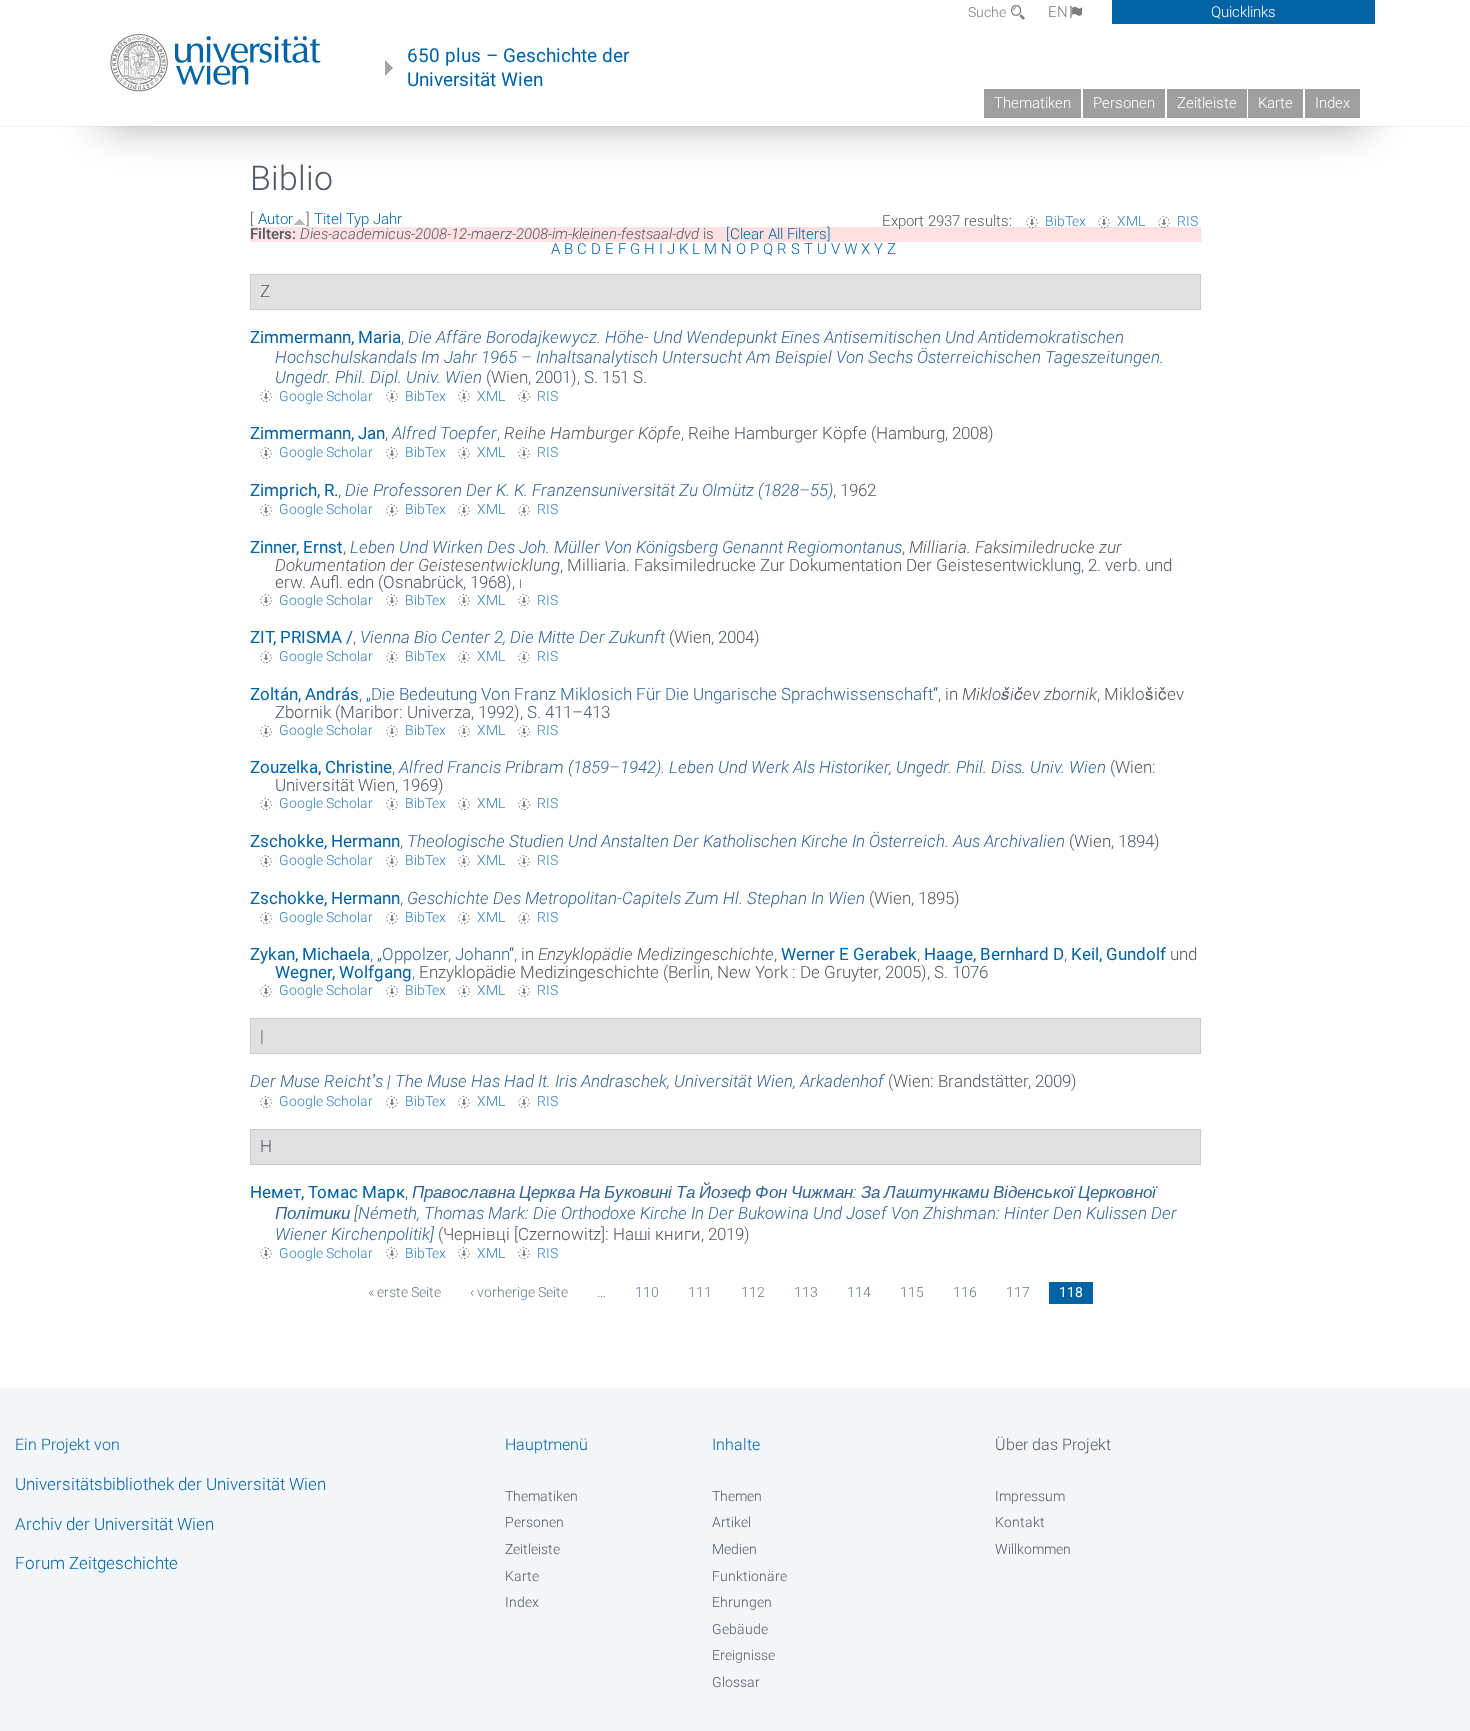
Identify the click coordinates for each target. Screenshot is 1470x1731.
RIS (1187, 221)
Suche (988, 12)
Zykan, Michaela (310, 954)
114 (859, 1292)
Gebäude (740, 1629)
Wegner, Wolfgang (343, 972)
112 (753, 1292)
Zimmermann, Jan (317, 433)
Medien (734, 1549)
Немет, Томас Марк (327, 1192)
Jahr (387, 219)
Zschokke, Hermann (325, 841)
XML (1131, 221)
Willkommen (1033, 1549)
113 (806, 1292)
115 (912, 1292)
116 (965, 1292)
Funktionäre (749, 1576)
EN (1058, 12)
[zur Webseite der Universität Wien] (215, 63)
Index (1332, 103)
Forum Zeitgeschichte (96, 1563)
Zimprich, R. (294, 490)
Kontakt (1020, 1522)
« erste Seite (404, 1292)
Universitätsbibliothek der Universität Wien (170, 1484)
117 (1018, 1292)
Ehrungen (742, 1602)
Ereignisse (743, 1655)
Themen (737, 1496)
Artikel (731, 1522)
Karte (1275, 103)
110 (647, 1292)
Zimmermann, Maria (325, 337)
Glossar (736, 1682)
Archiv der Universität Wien (114, 1524)
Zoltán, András (304, 694)
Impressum (1030, 1496)
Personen (1124, 103)
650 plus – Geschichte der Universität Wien (518, 68)
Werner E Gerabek (849, 954)
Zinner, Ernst (296, 547)
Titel (328, 219)
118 (1071, 1292)
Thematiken (1032, 103)
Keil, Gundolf (1118, 954)
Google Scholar (326, 396)
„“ (652, 694)
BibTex (1065, 221)
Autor (275, 219)
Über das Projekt (1053, 1444)
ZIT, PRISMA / (301, 637)
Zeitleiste (1207, 103)
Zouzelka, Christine (321, 767)
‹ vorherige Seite (519, 1292)
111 (700, 1292)
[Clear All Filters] (778, 234)
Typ (357, 219)
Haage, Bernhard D (994, 954)
